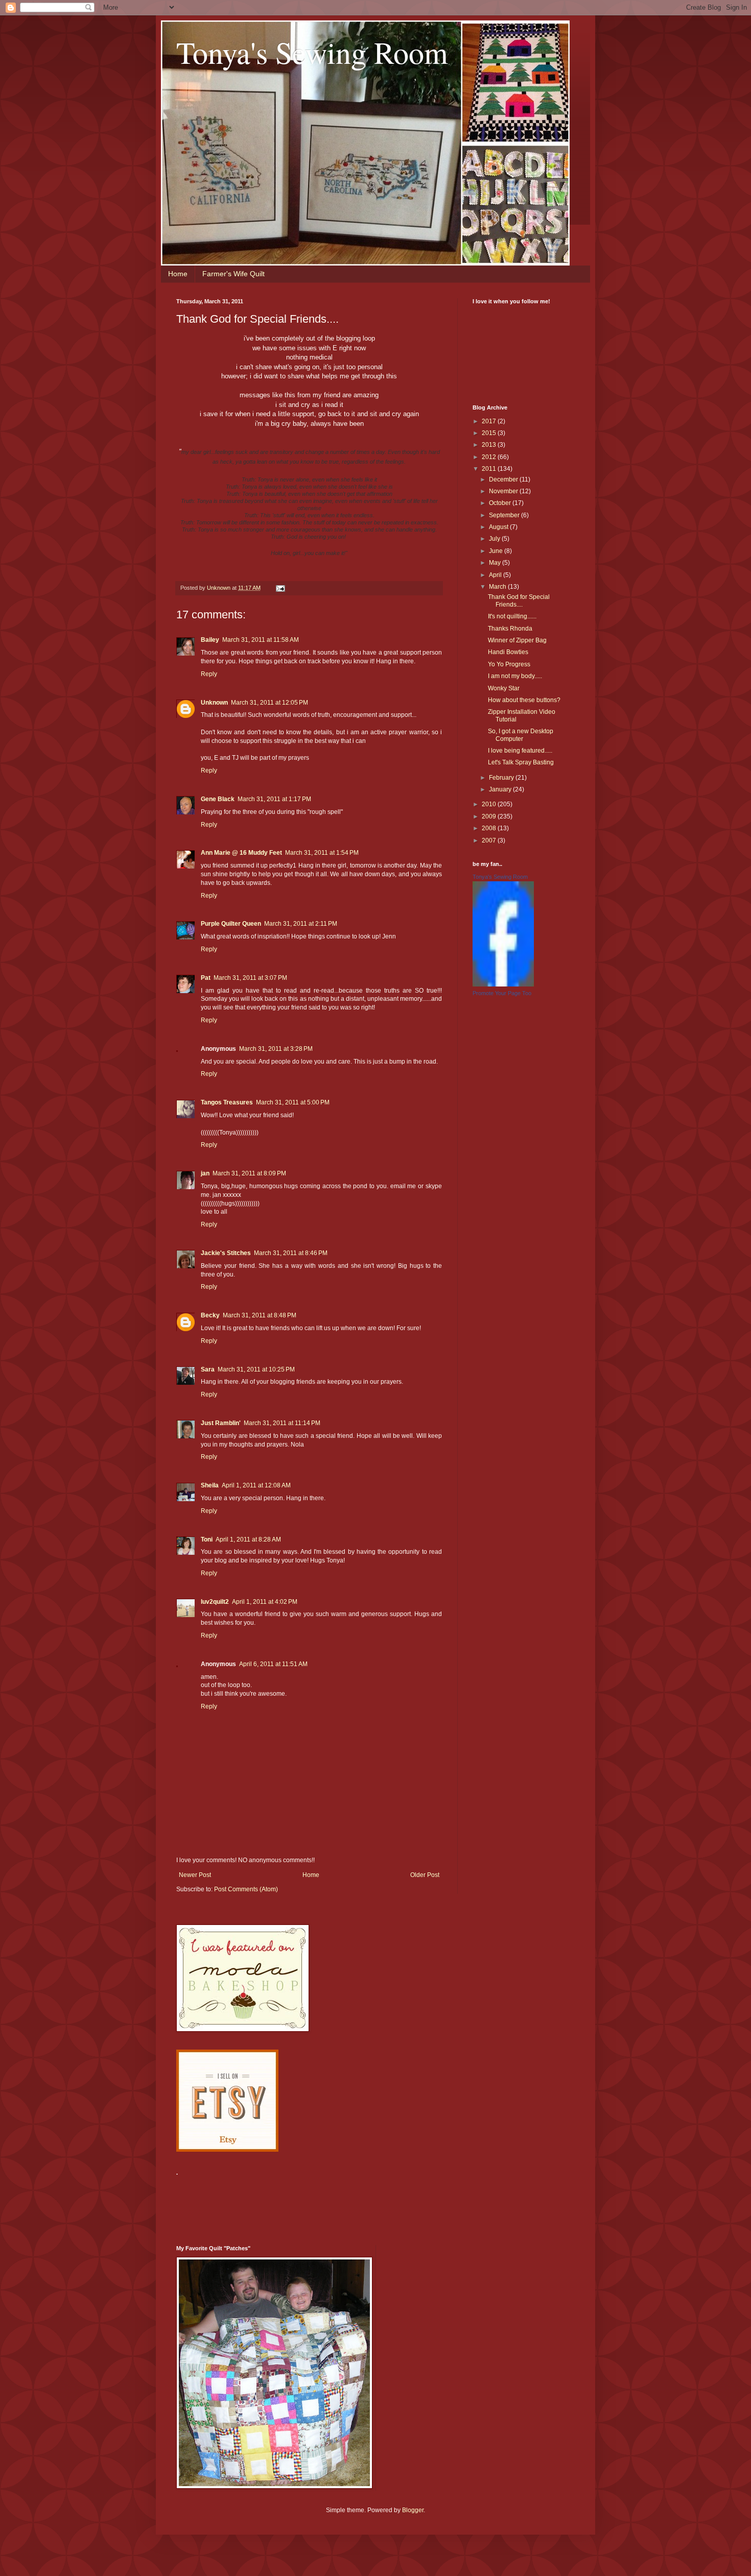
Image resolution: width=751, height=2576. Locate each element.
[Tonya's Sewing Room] (503, 984)
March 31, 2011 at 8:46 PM (291, 1253)
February (502, 778)
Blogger (413, 2510)
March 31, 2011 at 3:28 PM (276, 1049)
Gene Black (218, 799)
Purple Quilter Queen (231, 924)
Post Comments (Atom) (246, 1889)
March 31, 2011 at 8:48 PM (260, 1315)
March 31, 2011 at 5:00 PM (293, 1102)
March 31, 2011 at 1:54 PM (322, 853)
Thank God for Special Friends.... (519, 600)
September (505, 515)
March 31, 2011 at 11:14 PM (282, 1423)
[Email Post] (280, 588)
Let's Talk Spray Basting (521, 762)
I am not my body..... (515, 676)
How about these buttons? (524, 700)
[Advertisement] (362, 2204)
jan (205, 1173)
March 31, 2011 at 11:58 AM (261, 640)
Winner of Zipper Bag (517, 640)
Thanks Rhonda (510, 629)
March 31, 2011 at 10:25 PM (256, 1369)
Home (178, 274)
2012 (490, 457)
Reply (209, 674)
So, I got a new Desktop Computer (521, 735)
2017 (490, 421)
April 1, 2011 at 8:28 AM (248, 1539)
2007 (490, 840)
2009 (490, 816)
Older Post (425, 1875)
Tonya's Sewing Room (312, 52)
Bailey (210, 640)
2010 (490, 804)
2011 (490, 469)
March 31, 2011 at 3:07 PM (250, 978)
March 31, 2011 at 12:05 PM (269, 703)
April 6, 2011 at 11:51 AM (273, 1664)
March (498, 587)
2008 (490, 828)
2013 (490, 445)
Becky (210, 1315)
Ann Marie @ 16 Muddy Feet (241, 853)
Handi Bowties (508, 652)
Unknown (214, 703)
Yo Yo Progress (509, 664)
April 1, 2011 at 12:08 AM (256, 1485)
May (496, 563)
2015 (490, 433)
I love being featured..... (520, 751)
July (495, 539)
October (501, 503)
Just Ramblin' (221, 1423)
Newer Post (195, 1875)
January (501, 789)
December (504, 479)
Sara (208, 1369)
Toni (207, 1539)
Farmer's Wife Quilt (233, 274)
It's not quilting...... (512, 616)
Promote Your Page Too (502, 993)
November (504, 491)
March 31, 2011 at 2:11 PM (301, 924)
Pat (206, 978)
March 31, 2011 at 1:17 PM (274, 799)
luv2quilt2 (215, 1602)
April (496, 575)
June (497, 551)
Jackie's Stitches (226, 1253)
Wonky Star (504, 688)
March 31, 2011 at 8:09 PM (249, 1173)
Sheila (210, 1485)
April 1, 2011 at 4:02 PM (265, 1602)
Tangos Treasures (227, 1102)
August (499, 527)
